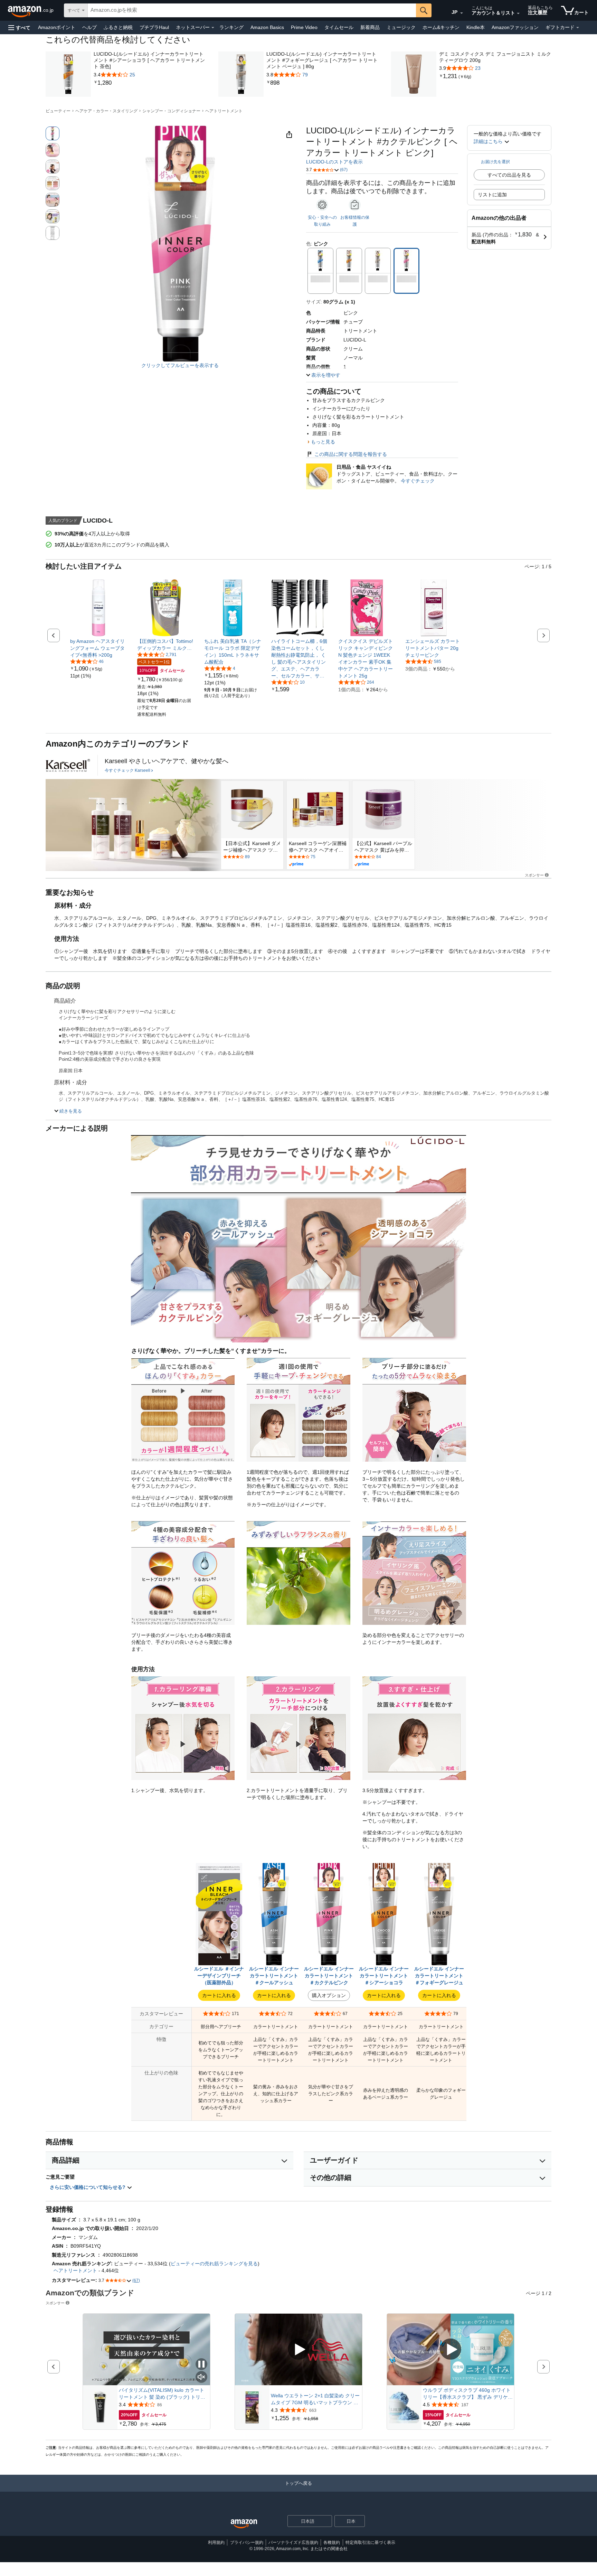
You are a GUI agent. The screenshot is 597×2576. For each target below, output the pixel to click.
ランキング (231, 27)
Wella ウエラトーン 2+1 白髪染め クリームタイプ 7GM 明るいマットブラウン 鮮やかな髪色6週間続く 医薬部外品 (315, 2399)
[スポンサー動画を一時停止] (201, 2365)
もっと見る (323, 442)
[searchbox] (252, 10)
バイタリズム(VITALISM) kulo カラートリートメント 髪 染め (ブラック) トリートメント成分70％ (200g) (162, 2394)
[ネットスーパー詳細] (213, 28)
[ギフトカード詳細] (578, 28)
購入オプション (329, 1995)
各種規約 (332, 2542)
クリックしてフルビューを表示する (180, 365)
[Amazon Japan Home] (244, 2524)
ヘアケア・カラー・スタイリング (106, 111)
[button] (19, 27)
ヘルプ (89, 27)
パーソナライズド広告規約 (293, 2542)
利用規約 (216, 2542)
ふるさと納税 (118, 27)
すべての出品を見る (509, 175)
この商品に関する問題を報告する (351, 454)
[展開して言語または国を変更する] (462, 13)
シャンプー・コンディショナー (171, 111)
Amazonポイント (57, 27)
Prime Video (304, 27)
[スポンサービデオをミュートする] (201, 2377)
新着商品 (370, 27)
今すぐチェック (418, 481)
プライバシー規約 (247, 2542)
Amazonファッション (515, 27)
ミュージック (401, 27)
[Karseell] (68, 765)
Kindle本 (476, 27)
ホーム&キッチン (441, 27)
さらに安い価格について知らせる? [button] (88, 2187)
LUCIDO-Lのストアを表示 (334, 162)
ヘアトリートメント (224, 111)
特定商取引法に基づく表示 (370, 2542)
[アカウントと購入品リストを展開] (518, 13)
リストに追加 (492, 195)
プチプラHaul (154, 27)
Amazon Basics (267, 27)
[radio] (53, 133)
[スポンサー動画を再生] (298, 2350)
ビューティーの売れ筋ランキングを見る (214, 2264)
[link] (150, 83)
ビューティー (58, 111)
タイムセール (339, 27)
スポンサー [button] (534, 875)
